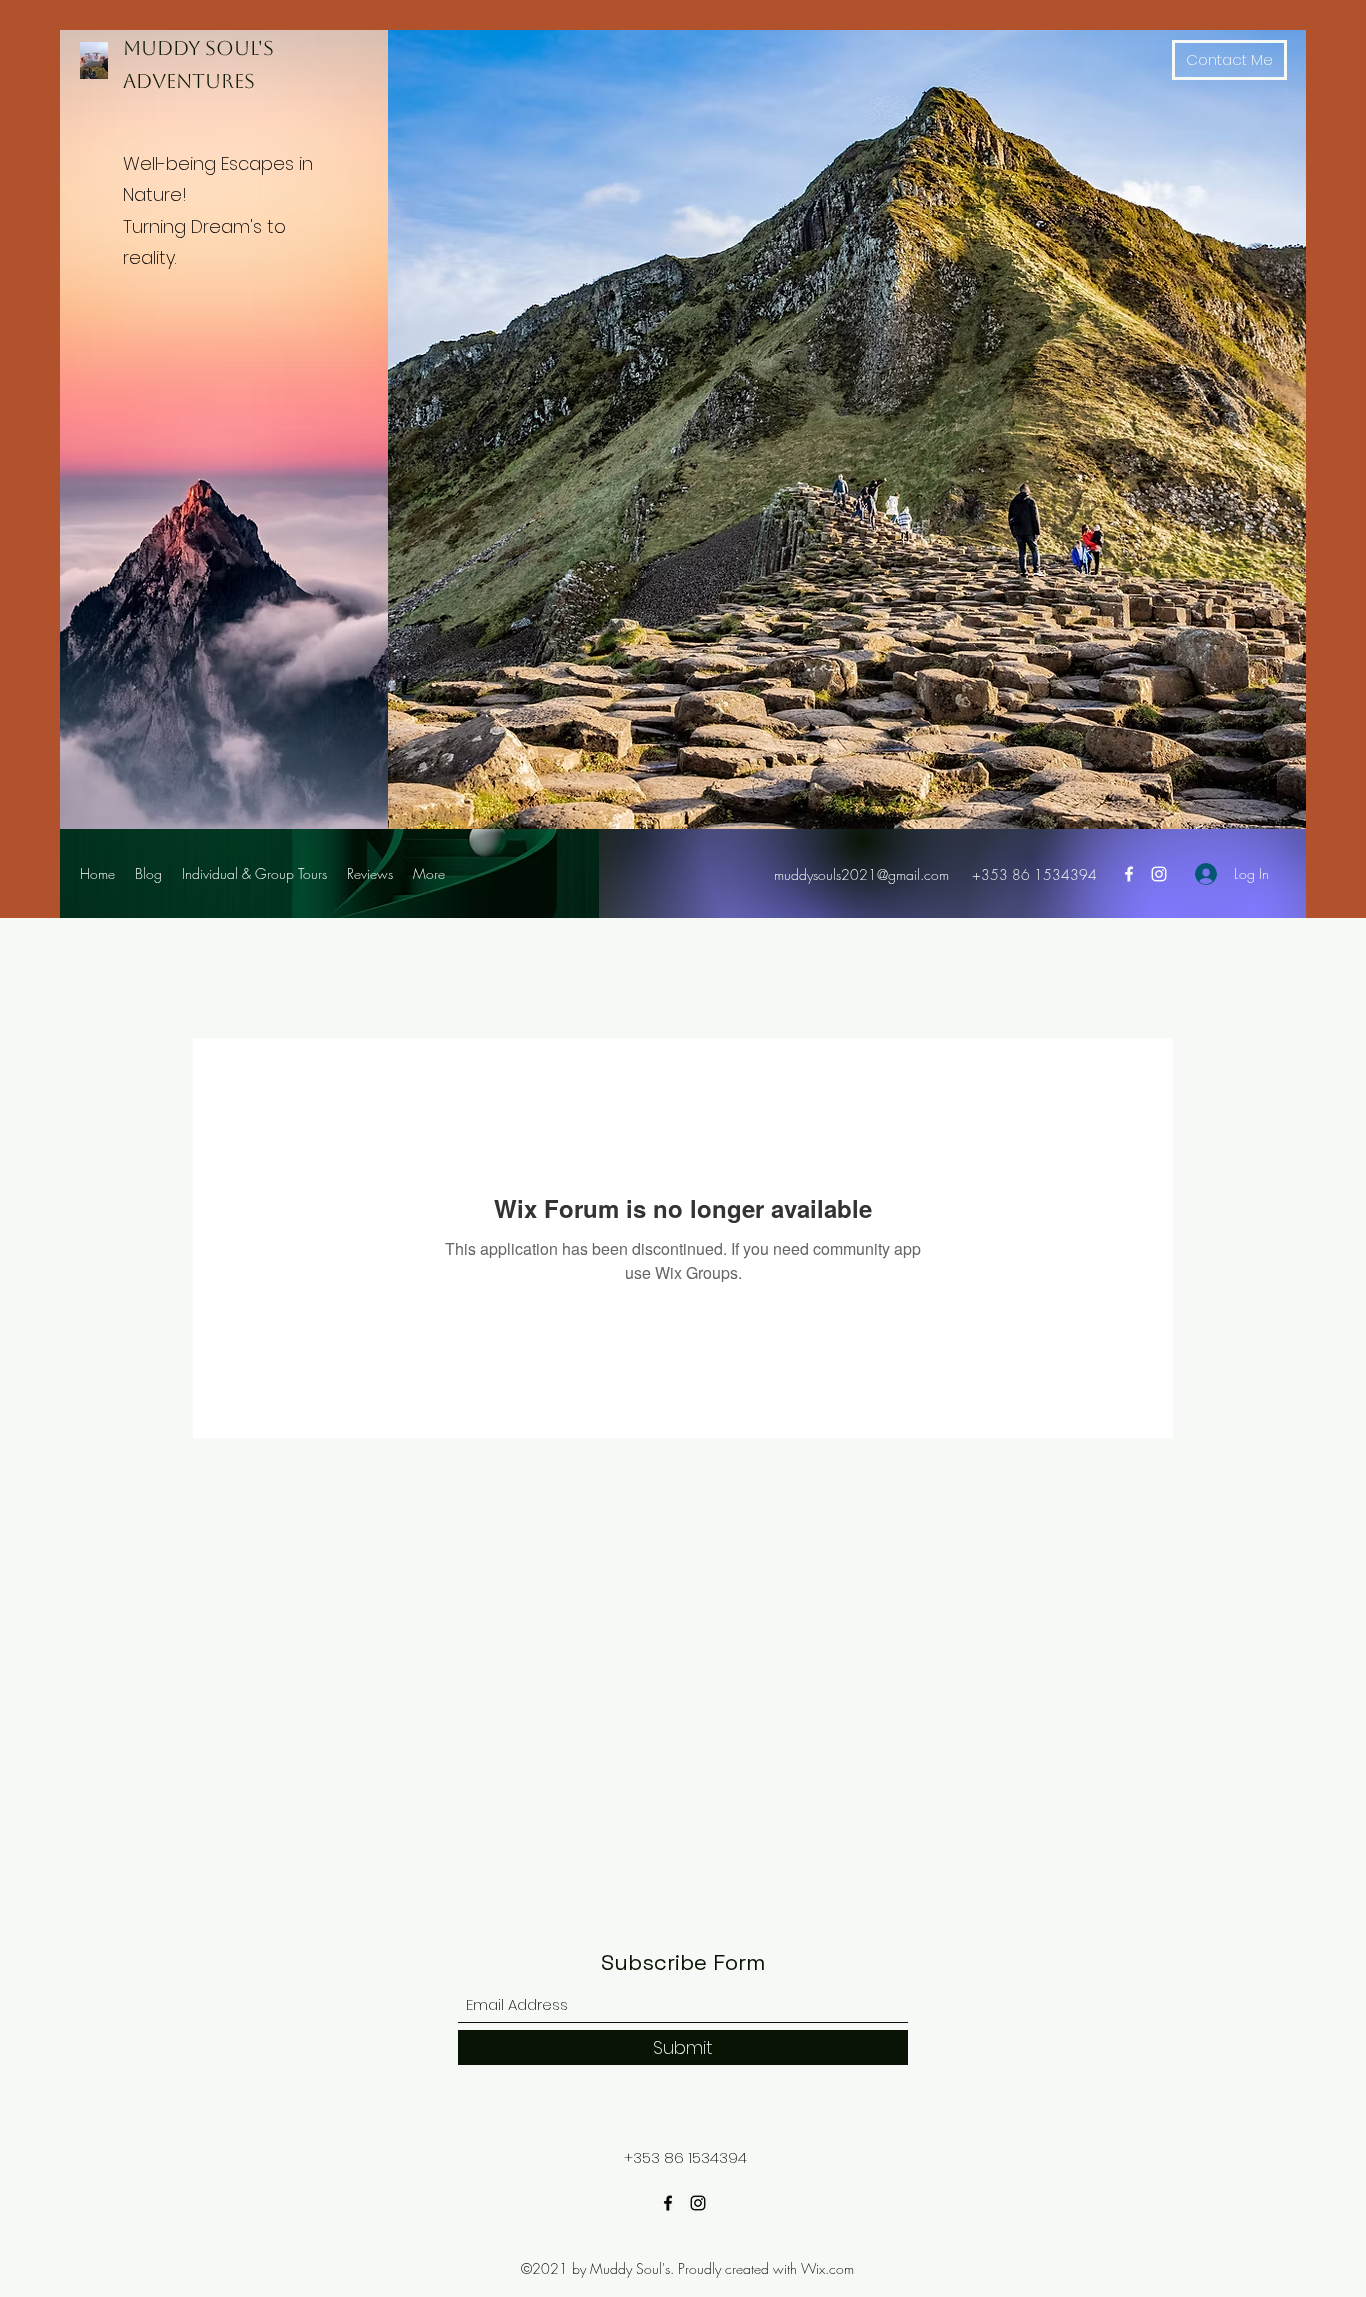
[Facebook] (1129, 874)
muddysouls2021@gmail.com (861, 874)
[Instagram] (1159, 874)
